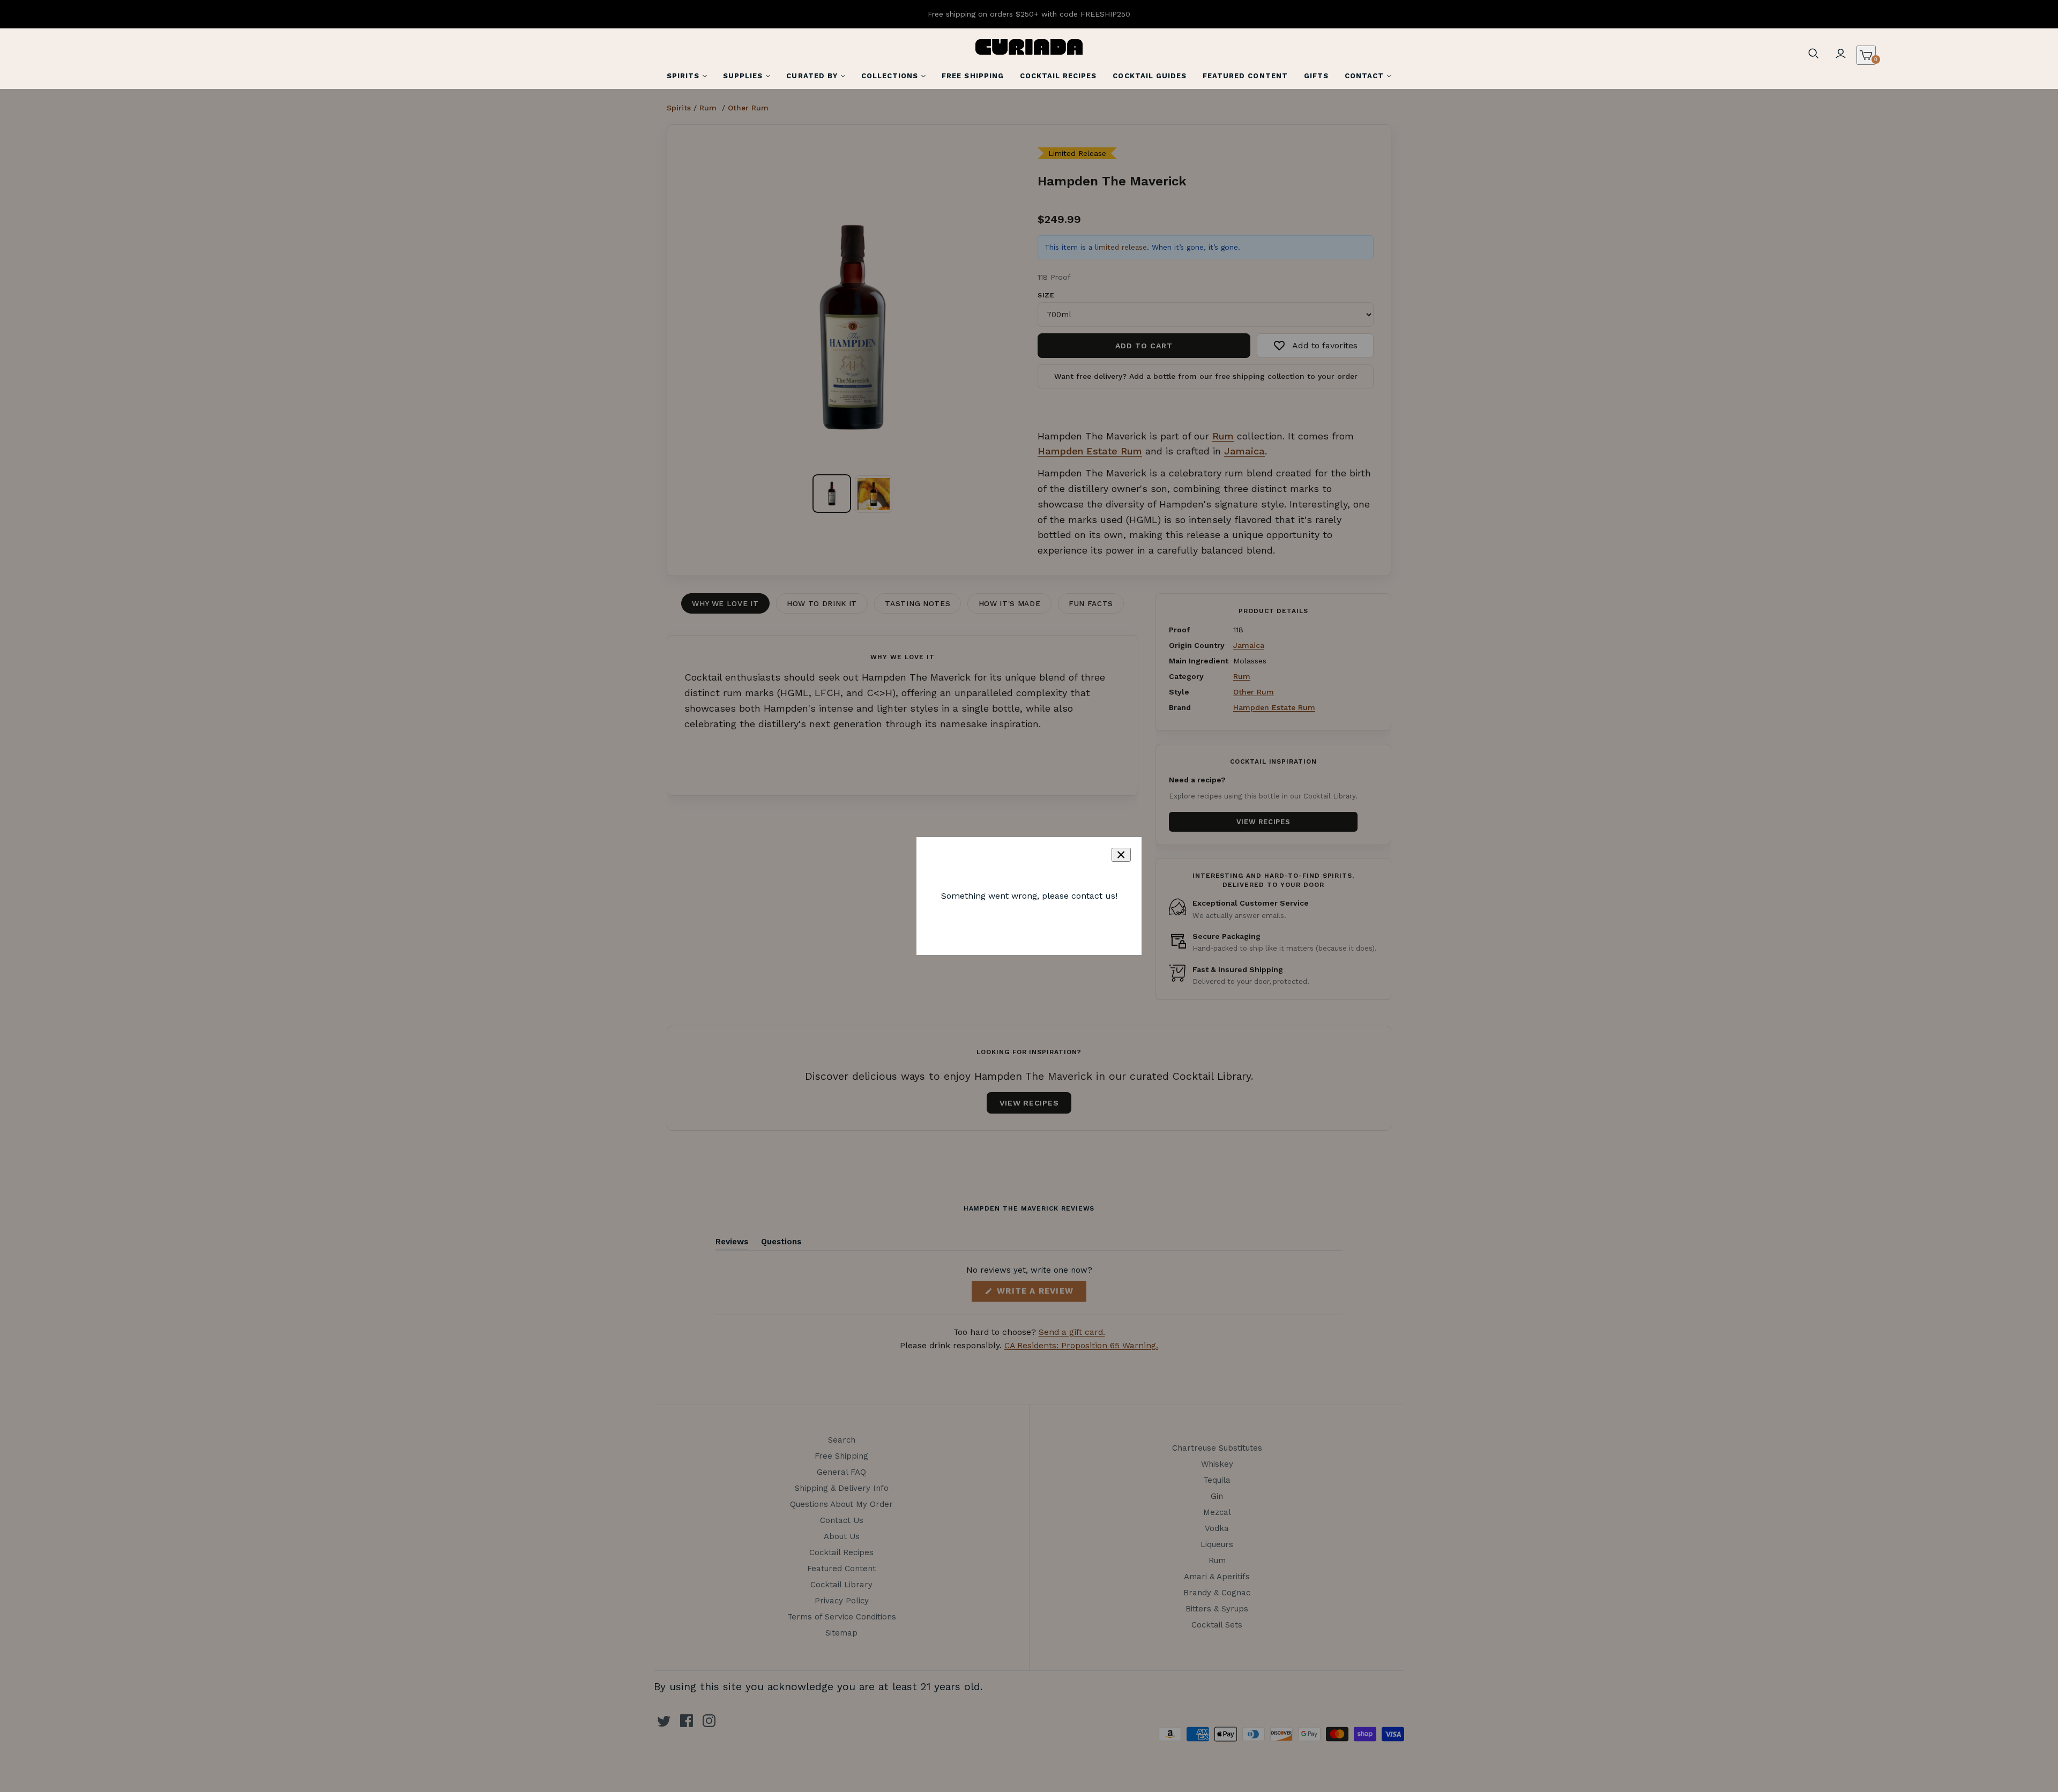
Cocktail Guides (1150, 76)
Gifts (1316, 76)
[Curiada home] (1029, 47)
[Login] (1840, 54)
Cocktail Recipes (1058, 76)
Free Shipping (973, 76)
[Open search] (1814, 54)
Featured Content (1245, 76)
